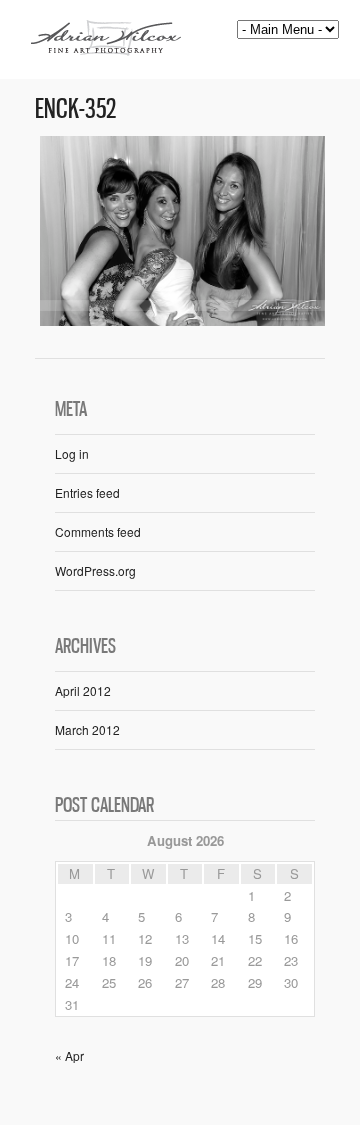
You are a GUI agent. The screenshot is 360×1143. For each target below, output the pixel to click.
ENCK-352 (75, 108)
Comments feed (98, 531)
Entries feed (87, 492)
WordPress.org (95, 570)
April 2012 (83, 690)
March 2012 (87, 729)
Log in (72, 453)
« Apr (69, 1055)
